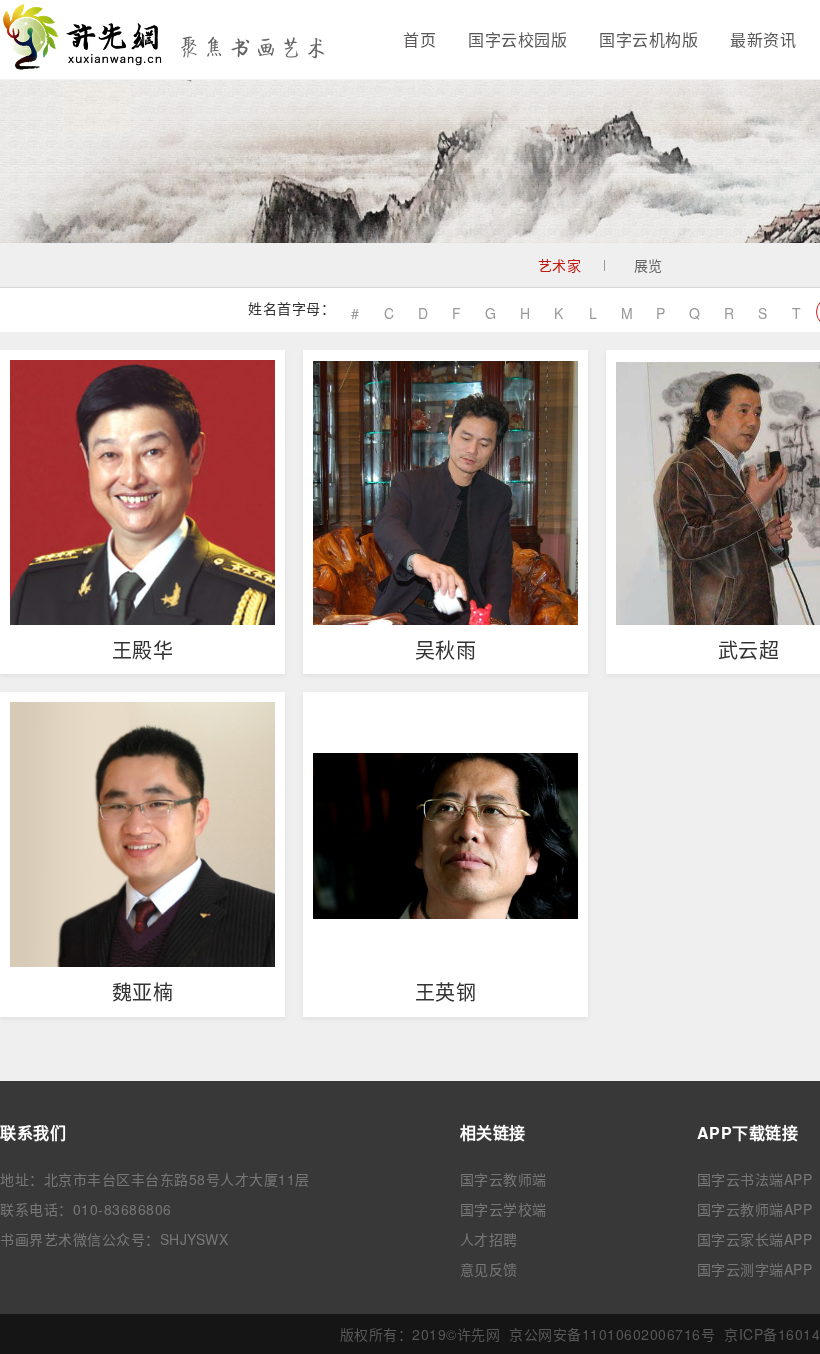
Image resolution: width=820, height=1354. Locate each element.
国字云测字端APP (755, 1269)
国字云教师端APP (755, 1209)
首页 (419, 39)
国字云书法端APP (755, 1179)
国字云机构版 (648, 39)
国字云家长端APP (755, 1239)
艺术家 (560, 265)
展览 (648, 265)
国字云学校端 (503, 1209)
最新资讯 (763, 39)
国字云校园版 (517, 39)
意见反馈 (489, 1269)
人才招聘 (489, 1239)
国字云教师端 (503, 1179)
